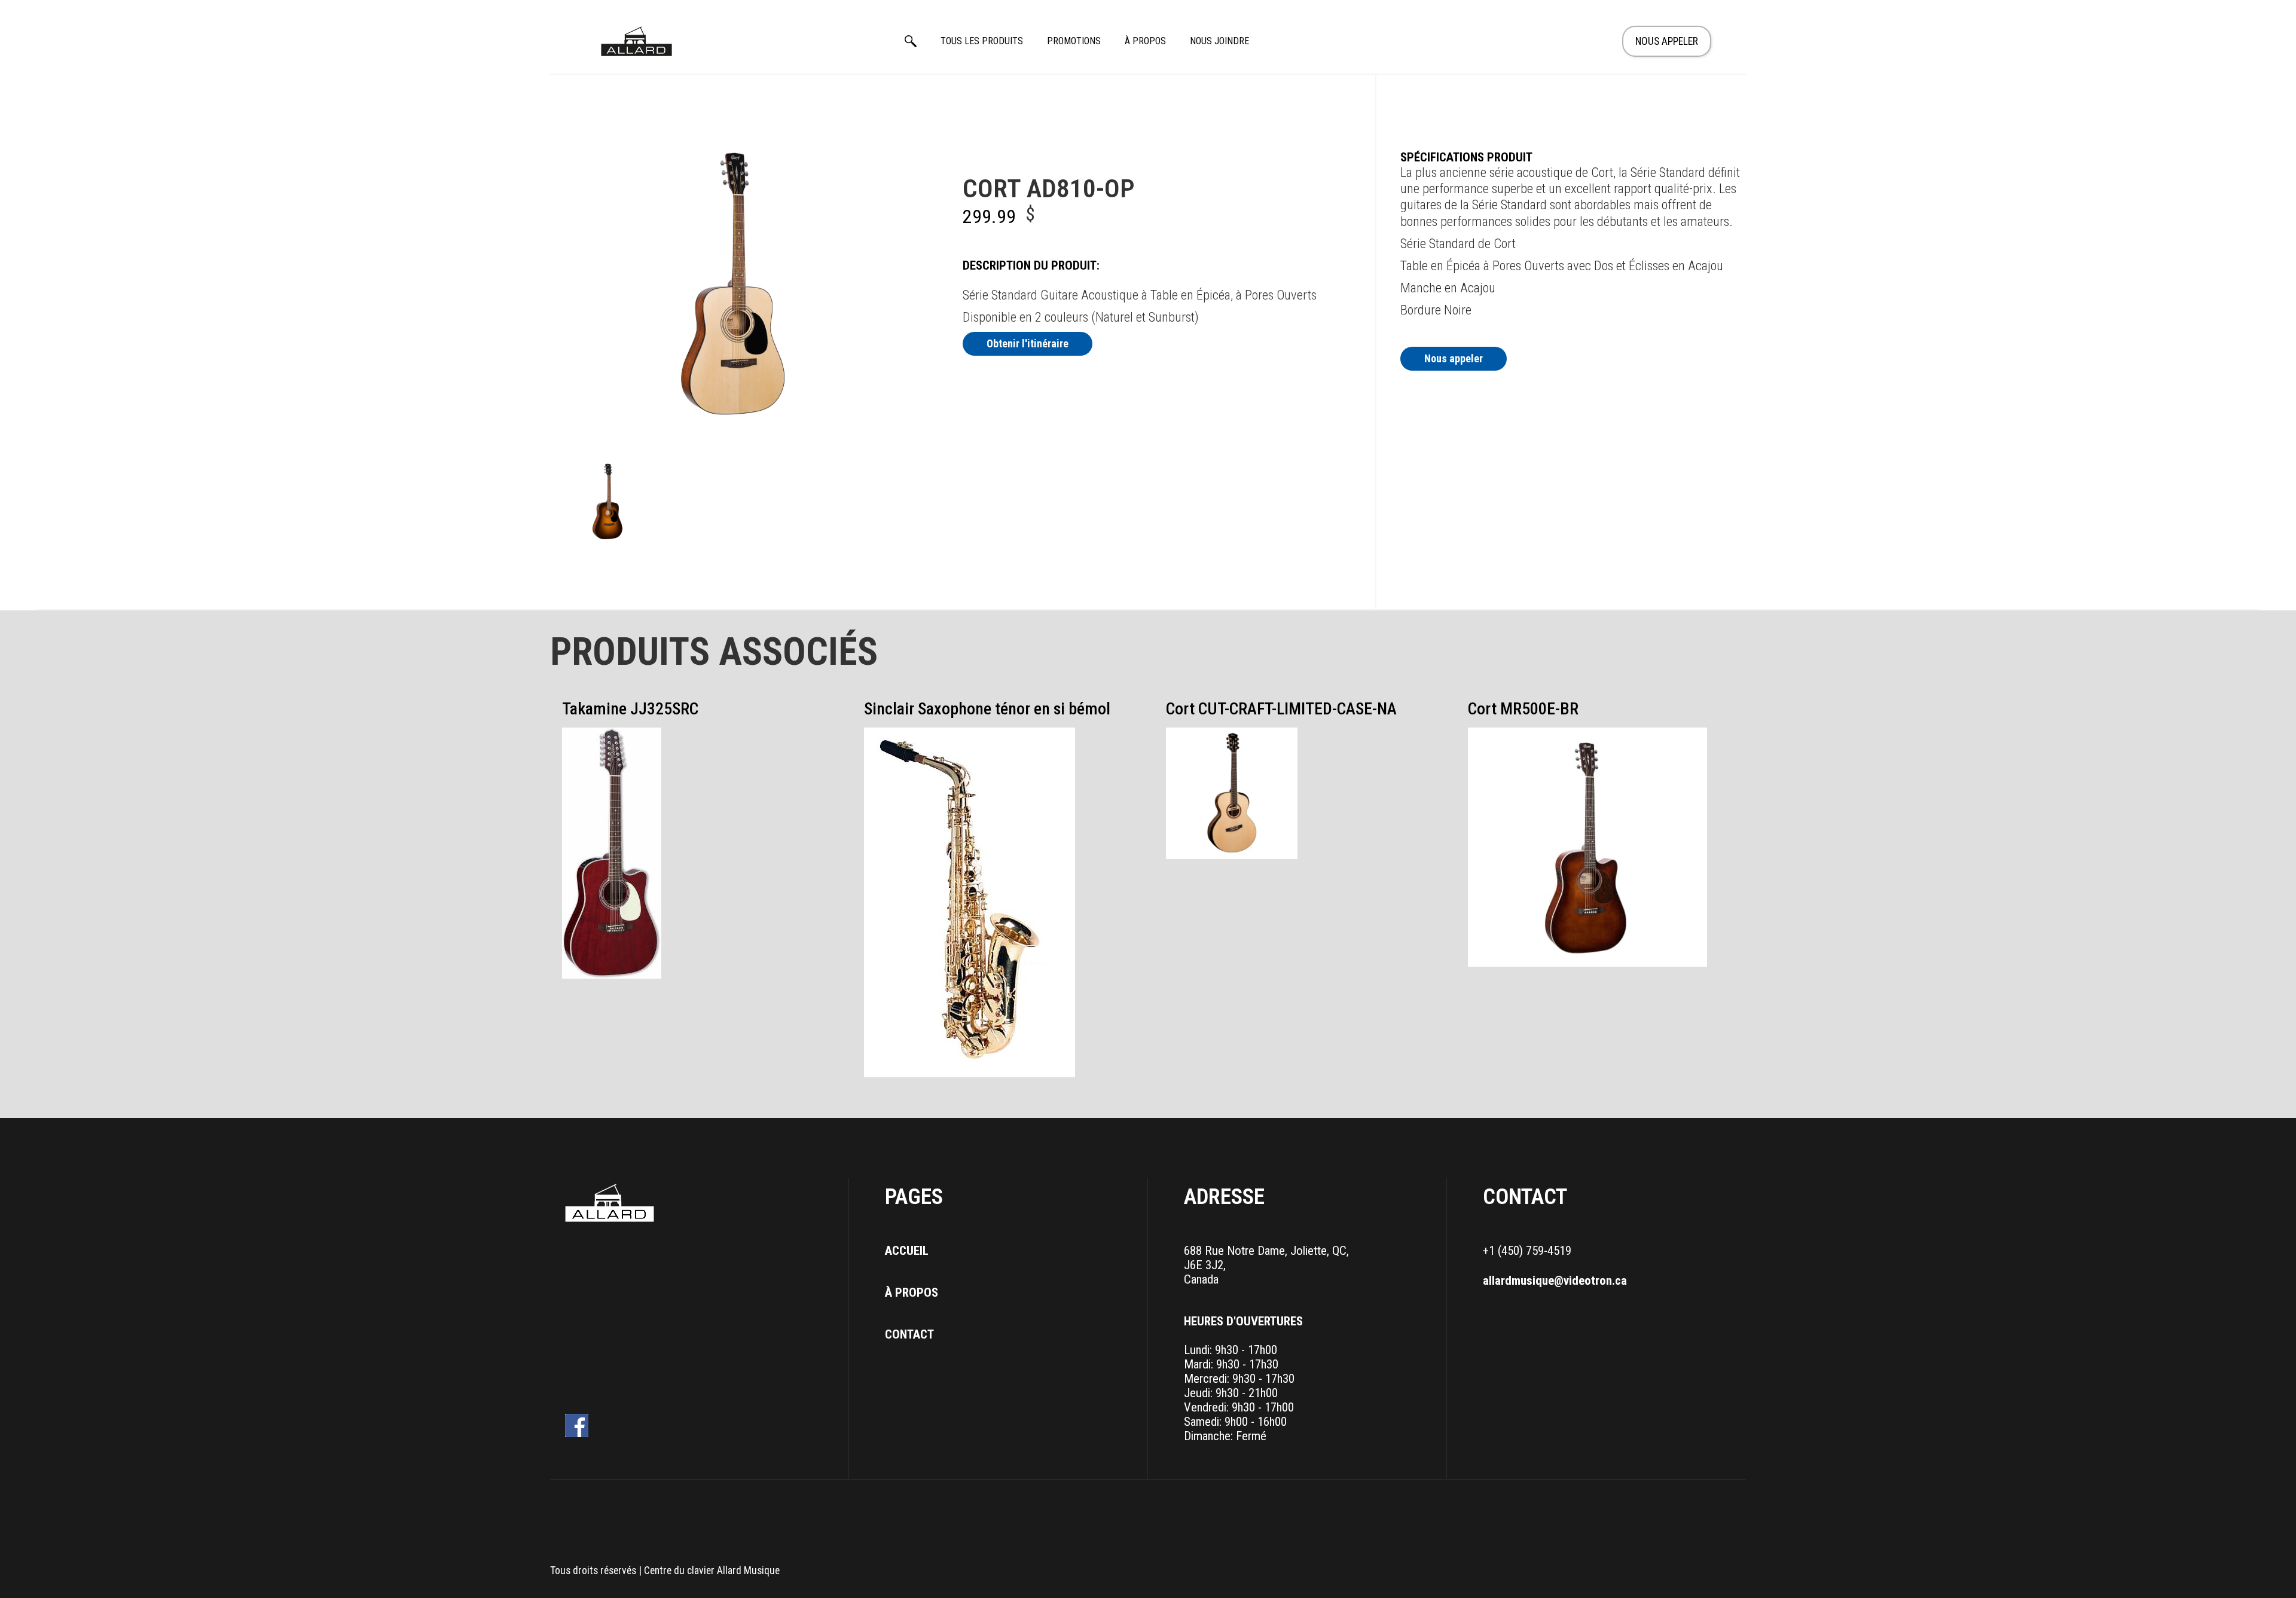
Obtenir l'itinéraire (1028, 343)
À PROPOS (1145, 41)
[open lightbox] (608, 501)
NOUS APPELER (1667, 41)
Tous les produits (982, 41)
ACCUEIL (907, 1251)
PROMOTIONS (1074, 41)
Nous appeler (1454, 358)
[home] (637, 41)
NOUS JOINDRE (1219, 41)
